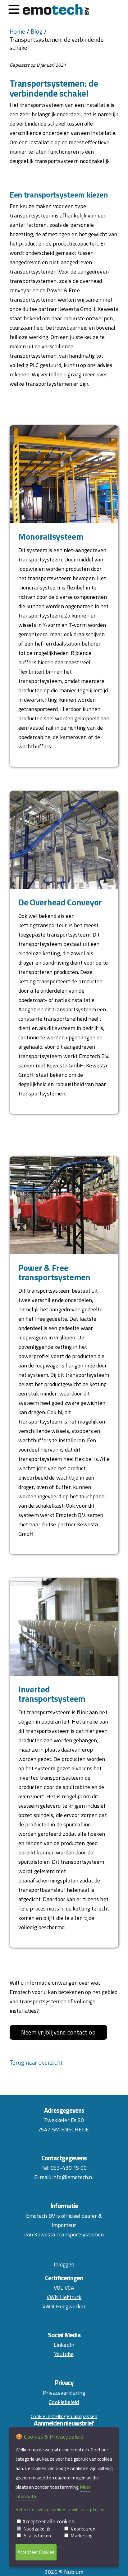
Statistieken (37, 2536)
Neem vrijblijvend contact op (58, 2032)
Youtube (64, 2354)
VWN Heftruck (64, 2297)
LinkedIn (64, 2345)
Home (17, 31)
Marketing (82, 2536)
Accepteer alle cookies (48, 2521)
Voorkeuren (83, 2529)
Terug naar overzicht (36, 2063)
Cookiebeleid (64, 2402)
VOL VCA (64, 2288)
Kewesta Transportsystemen (69, 2234)
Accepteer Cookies (36, 2552)
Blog (37, 31)
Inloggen (64, 2264)
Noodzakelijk (37, 2529)
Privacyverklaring (64, 2393)
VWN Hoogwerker (64, 2306)
